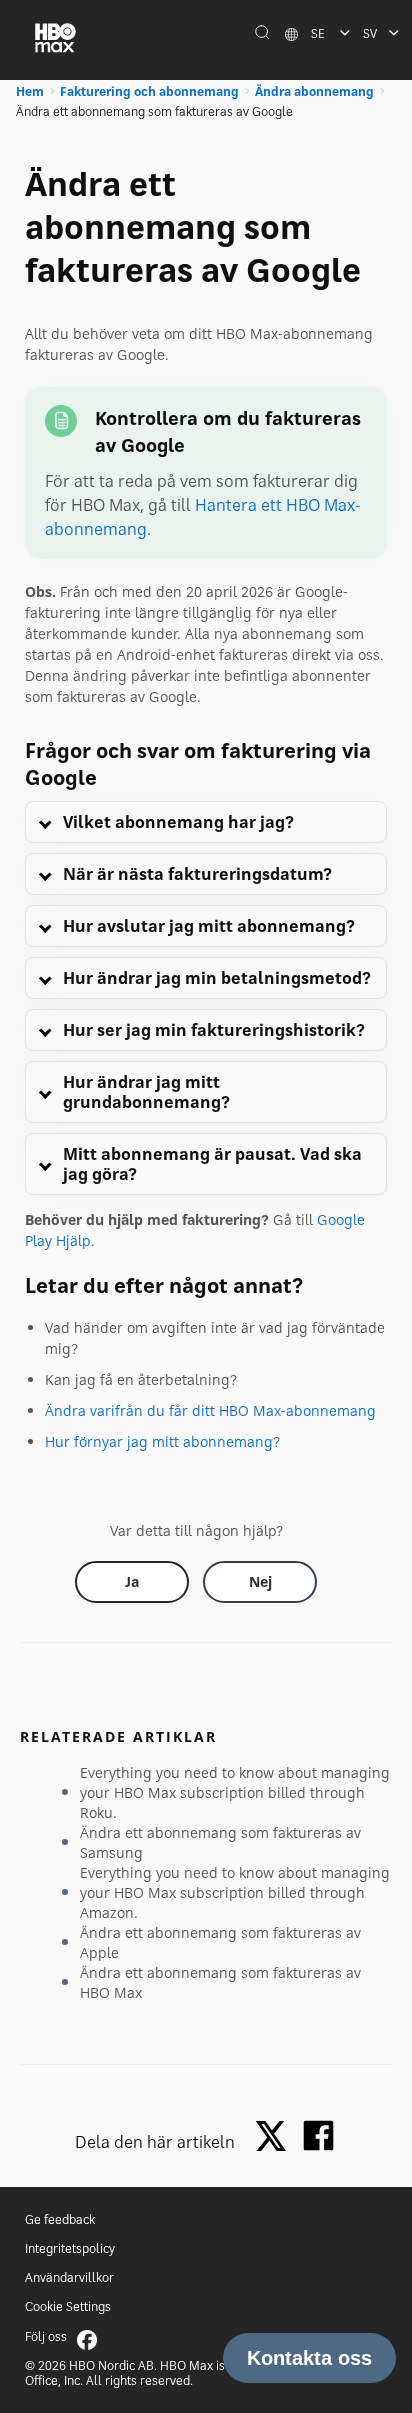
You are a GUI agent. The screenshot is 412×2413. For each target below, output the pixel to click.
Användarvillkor (69, 2277)
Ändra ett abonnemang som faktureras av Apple (220, 1942)
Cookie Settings (68, 2306)
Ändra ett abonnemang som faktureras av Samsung (220, 1842)
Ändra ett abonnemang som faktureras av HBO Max (220, 1982)
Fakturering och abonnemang (149, 91)
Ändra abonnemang (314, 91)
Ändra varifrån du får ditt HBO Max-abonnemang (210, 1410)
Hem (30, 91)
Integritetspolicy (70, 2248)
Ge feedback (60, 2219)
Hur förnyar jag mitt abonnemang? (162, 1441)
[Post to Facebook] (318, 2135)
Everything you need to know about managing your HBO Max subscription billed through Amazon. (235, 1892)
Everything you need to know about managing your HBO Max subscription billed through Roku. (235, 1792)
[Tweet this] (276, 2137)
